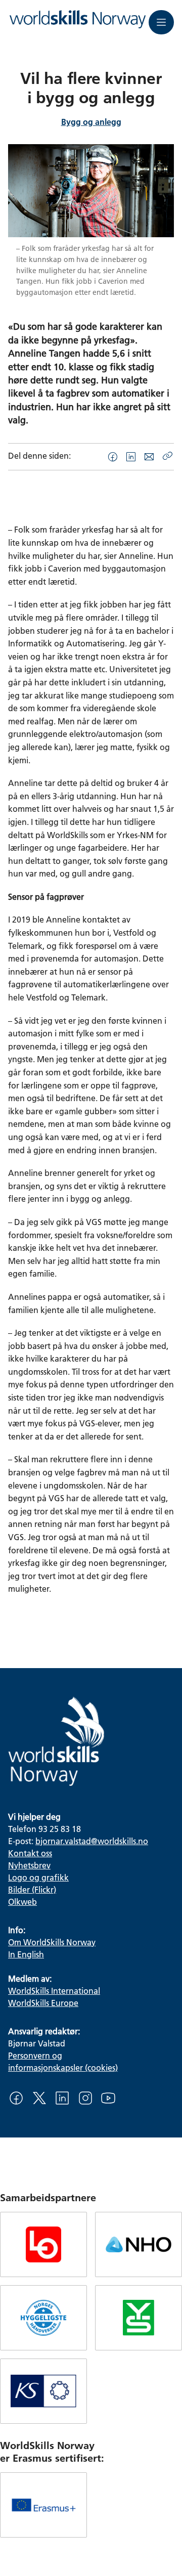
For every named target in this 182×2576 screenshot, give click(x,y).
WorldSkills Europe (43, 2003)
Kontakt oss (30, 1853)
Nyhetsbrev (29, 1865)
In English (26, 1954)
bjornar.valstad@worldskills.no (92, 1841)
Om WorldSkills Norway (52, 1942)
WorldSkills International (54, 1991)
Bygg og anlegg (91, 122)
